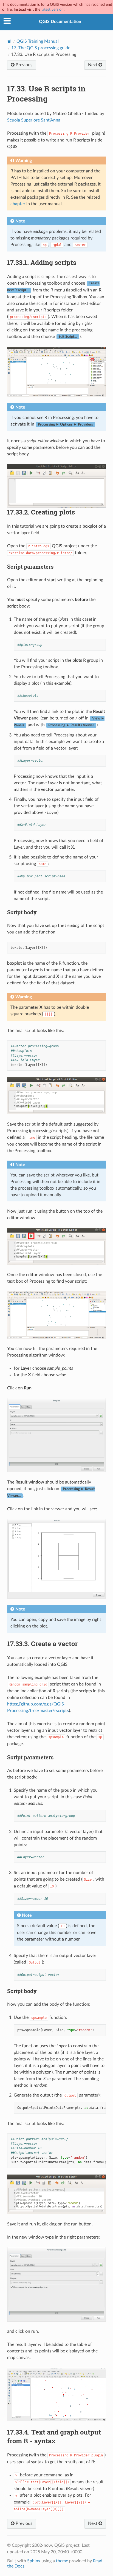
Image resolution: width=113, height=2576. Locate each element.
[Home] (9, 41)
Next (93, 65)
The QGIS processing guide (41, 48)
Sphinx (34, 2561)
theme (62, 2561)
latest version (53, 9)
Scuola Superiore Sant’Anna (34, 120)
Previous (23, 65)
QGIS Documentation (60, 22)
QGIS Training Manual (38, 41)
